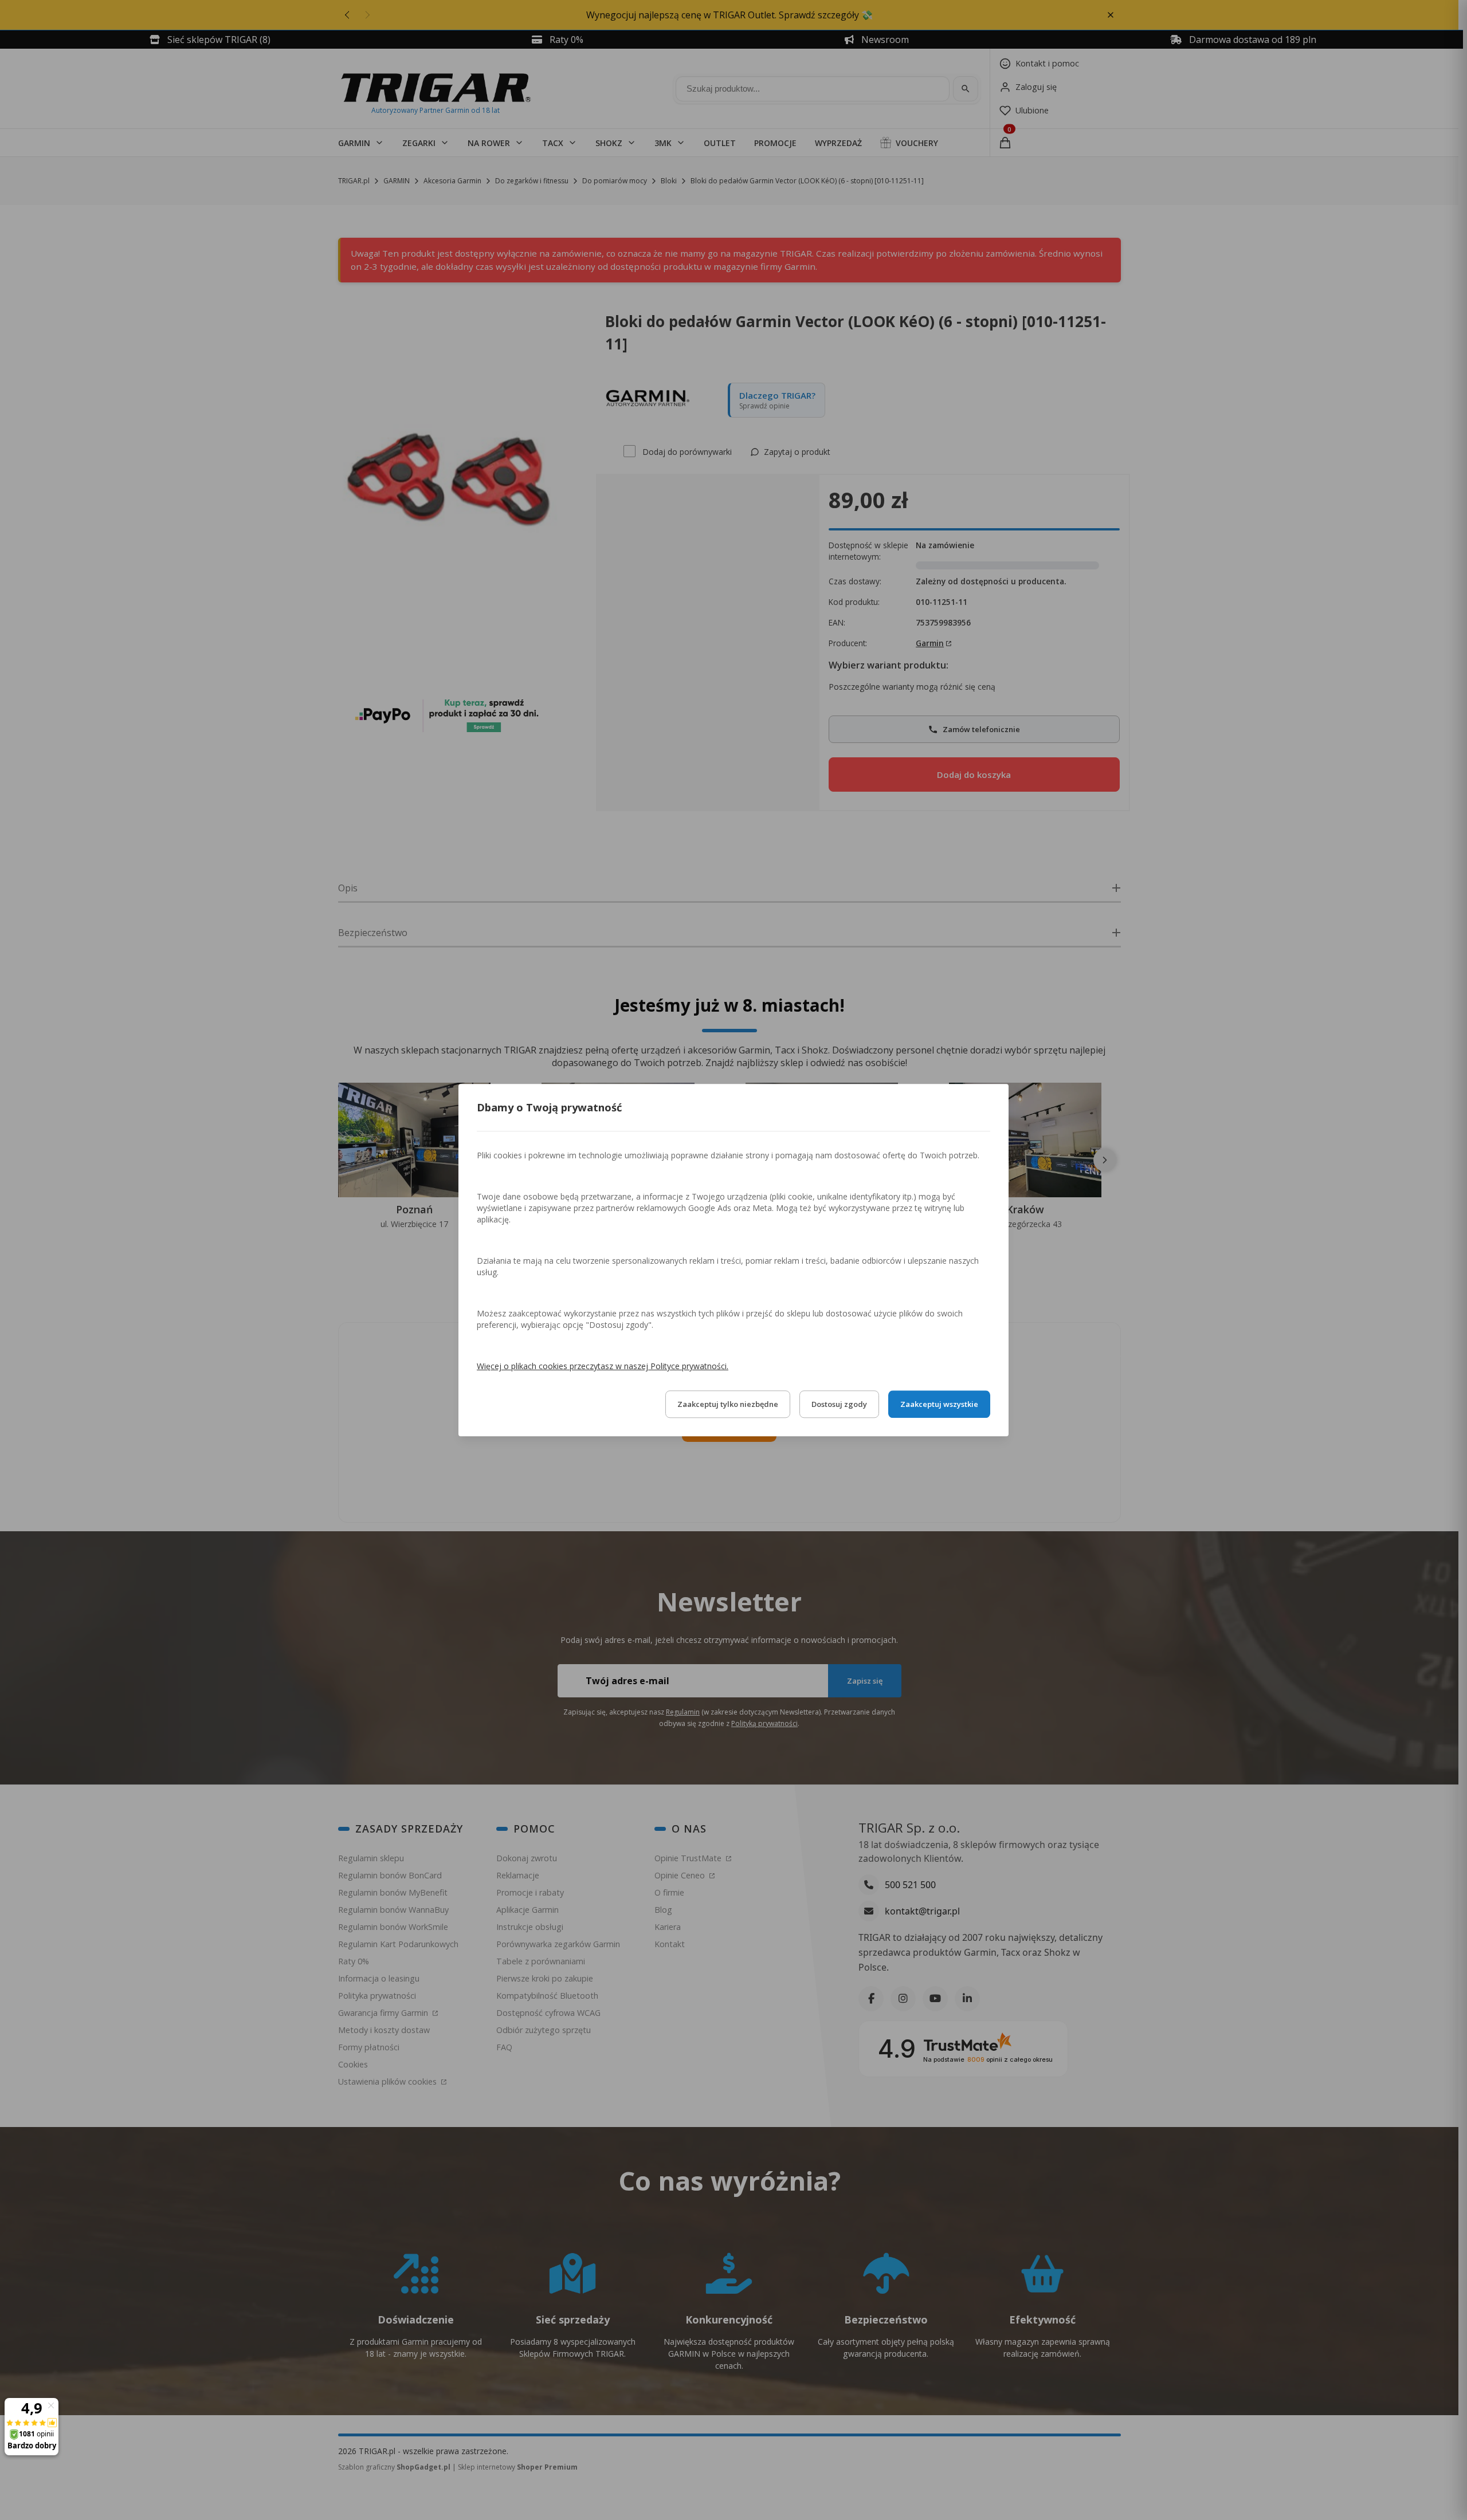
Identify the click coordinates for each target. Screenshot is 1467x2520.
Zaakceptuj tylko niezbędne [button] (728, 1404)
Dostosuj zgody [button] (839, 1404)
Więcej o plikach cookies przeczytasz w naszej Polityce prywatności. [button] (603, 1366)
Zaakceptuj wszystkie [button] (939, 1404)
